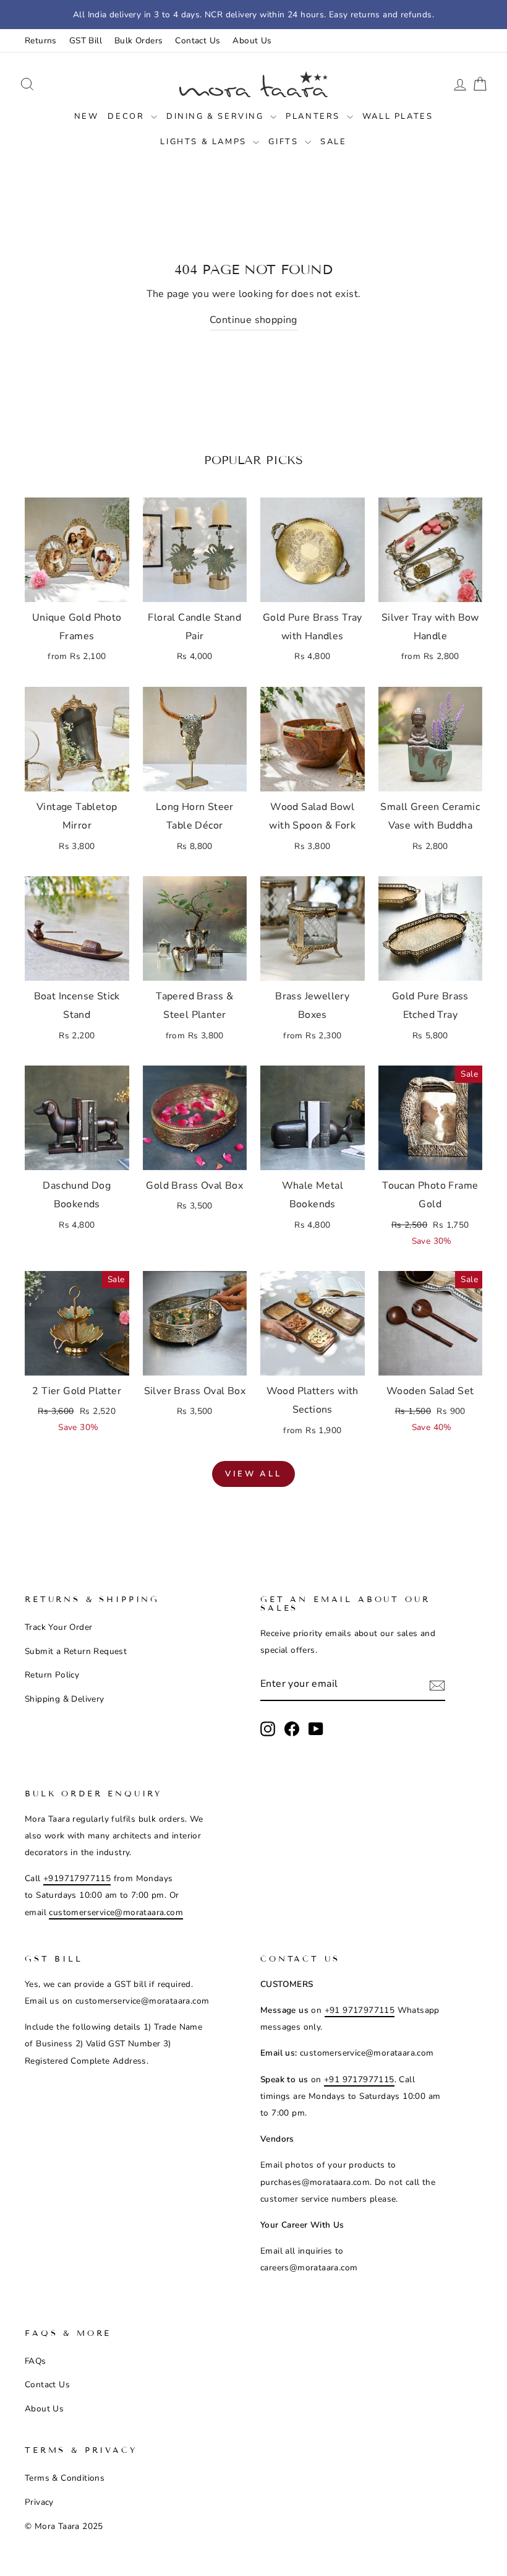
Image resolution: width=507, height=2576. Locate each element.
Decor (128, 116)
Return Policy (52, 1675)
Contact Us (198, 41)
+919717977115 (77, 1878)
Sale (333, 142)
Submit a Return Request (76, 1651)
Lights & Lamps (205, 142)
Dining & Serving (217, 116)
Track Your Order (58, 1627)
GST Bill (86, 41)
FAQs (36, 2361)
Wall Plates (398, 116)
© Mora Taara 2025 (64, 2526)
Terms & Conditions (65, 2478)
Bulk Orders (138, 41)
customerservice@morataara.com (116, 1912)
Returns (41, 41)
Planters (314, 116)
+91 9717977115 (360, 2010)
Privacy (39, 2502)
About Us (252, 41)
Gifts (285, 142)
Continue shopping (253, 320)
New (87, 116)
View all (253, 1474)
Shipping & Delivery (65, 1699)
